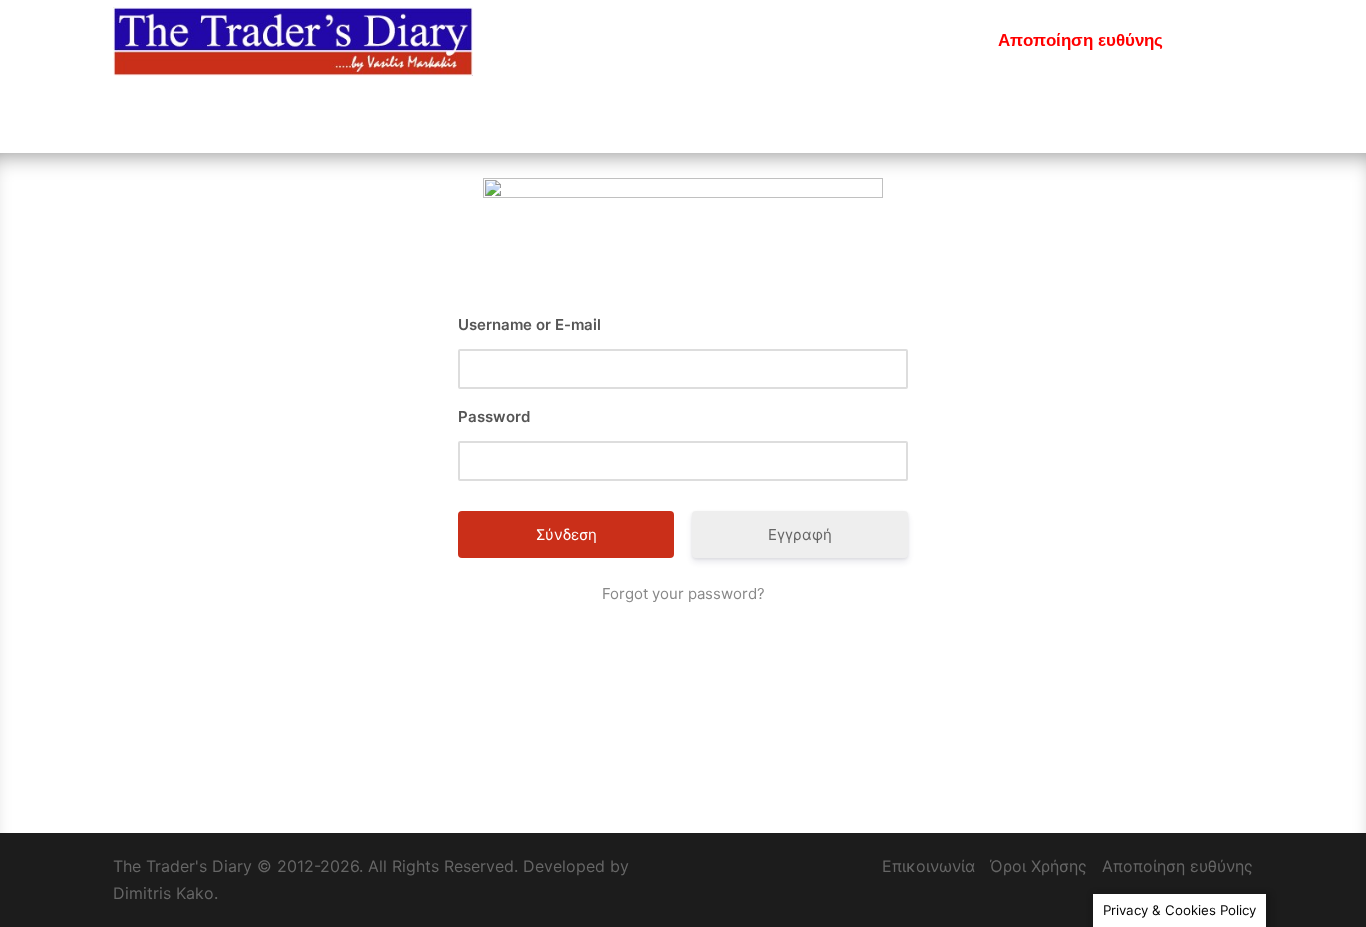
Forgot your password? (683, 593)
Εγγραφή (813, 40)
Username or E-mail (529, 324)
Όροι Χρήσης (1038, 866)
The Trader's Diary (182, 866)
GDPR (1215, 40)
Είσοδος (720, 40)
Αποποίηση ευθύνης (1080, 40)
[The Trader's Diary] (293, 40)
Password (494, 416)
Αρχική (636, 40)
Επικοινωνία (923, 40)
